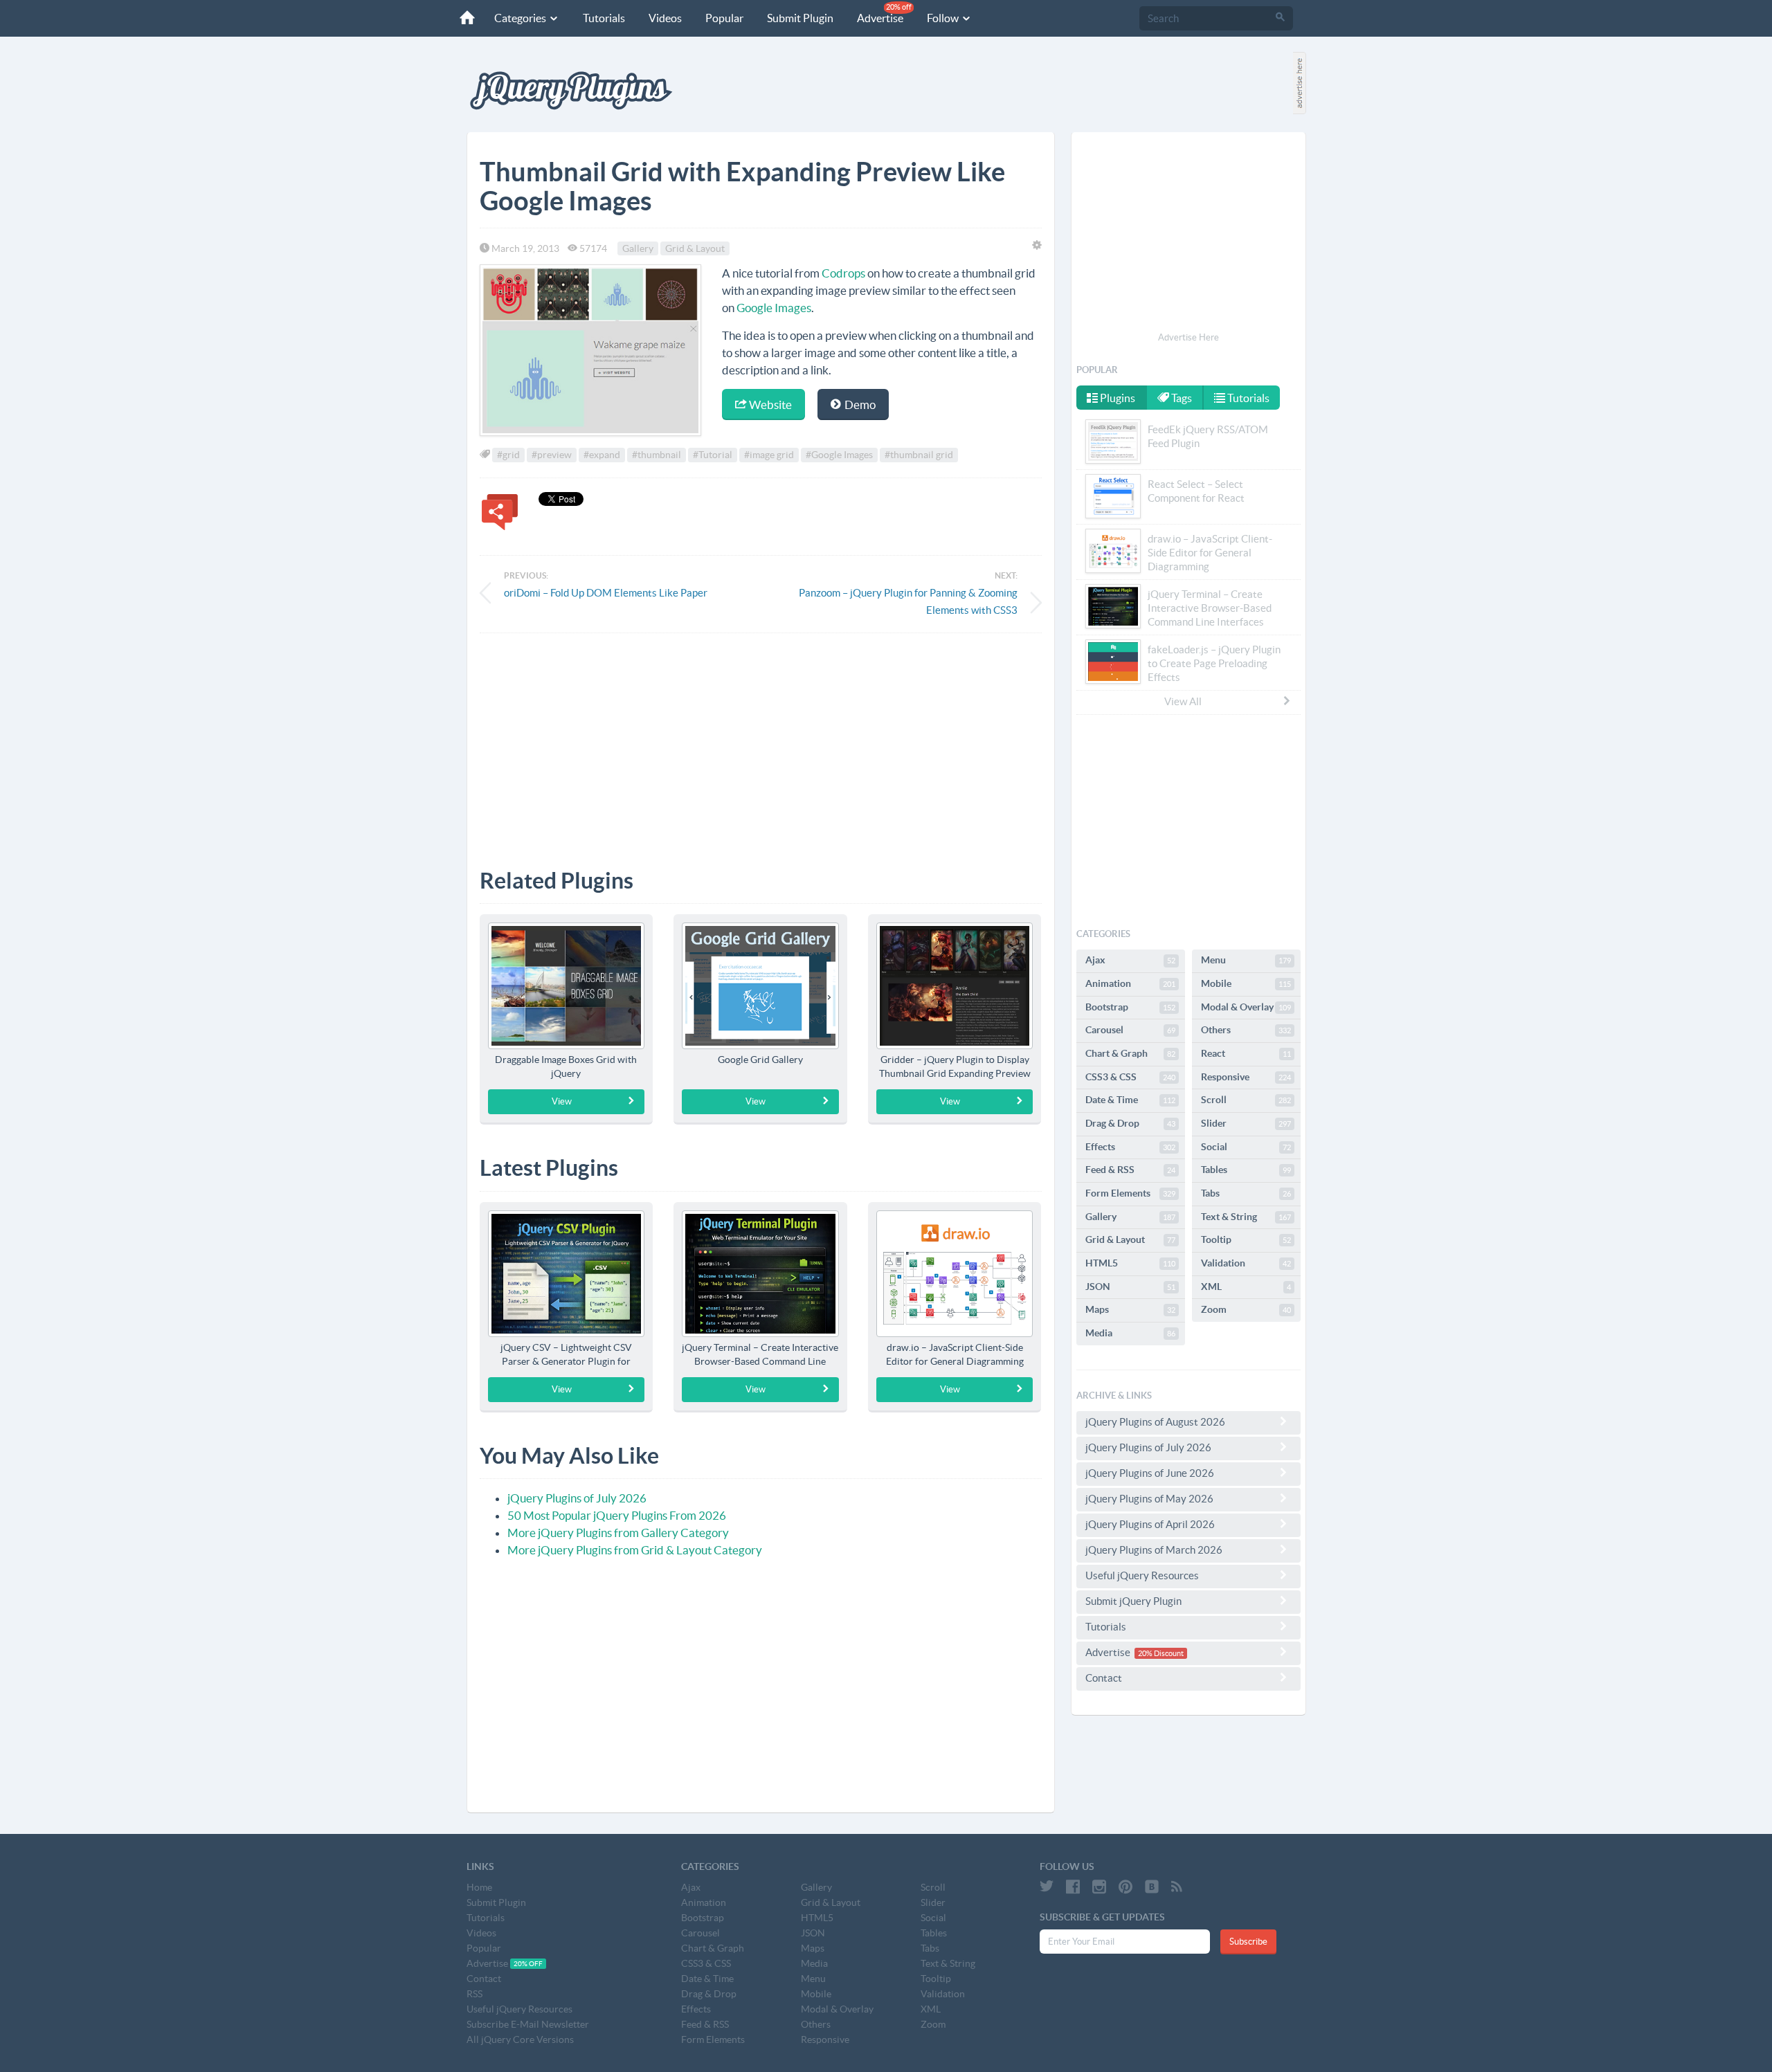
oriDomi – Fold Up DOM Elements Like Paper (606, 593)
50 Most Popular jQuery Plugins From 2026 (617, 1515)
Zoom (1246, 1309)
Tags (1181, 398)
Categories (521, 18)
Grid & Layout (695, 248)
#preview (552, 455)
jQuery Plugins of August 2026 (1155, 1422)
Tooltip (1246, 1239)
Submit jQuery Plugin (1133, 1601)
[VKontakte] (1152, 1887)
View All (1183, 701)
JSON (1130, 1287)
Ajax (1130, 960)
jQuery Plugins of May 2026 (1149, 1499)
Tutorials (604, 18)
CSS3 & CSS (1130, 1077)
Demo (859, 405)
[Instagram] (1099, 1887)
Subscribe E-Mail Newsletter (528, 2024)
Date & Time (1130, 1100)
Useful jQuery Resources (1142, 1575)
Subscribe (1248, 1942)
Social (1246, 1147)
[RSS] (1177, 1887)
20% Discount (1161, 1653)
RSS (474, 1994)
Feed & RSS (1130, 1170)
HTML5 (1130, 1263)
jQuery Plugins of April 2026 (1150, 1524)
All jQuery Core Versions (520, 2039)
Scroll (1246, 1100)
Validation (1246, 1263)
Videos (665, 18)
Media (1130, 1333)
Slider (1246, 1123)
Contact (1104, 1678)
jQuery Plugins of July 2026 (577, 1498)
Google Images (774, 308)
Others (1246, 1030)
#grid (508, 455)
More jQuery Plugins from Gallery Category (618, 1533)
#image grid (769, 455)
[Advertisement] (761, 740)
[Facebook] (1073, 1887)
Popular (724, 18)
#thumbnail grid (919, 455)
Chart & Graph (1130, 1053)
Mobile (1246, 983)
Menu (1246, 960)
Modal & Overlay (1246, 1007)
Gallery (638, 248)
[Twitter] (1047, 1887)
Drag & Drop (1130, 1123)
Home (479, 1887)
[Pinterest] (1125, 1887)
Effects (1130, 1147)
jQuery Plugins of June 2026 (1150, 1473)
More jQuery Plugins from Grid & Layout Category (635, 1550)
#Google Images (839, 455)
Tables (1246, 1170)
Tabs (1246, 1193)
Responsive (1246, 1077)
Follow (944, 18)
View (562, 1101)
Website (769, 405)
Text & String (1246, 1217)
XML (1246, 1287)
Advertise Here (1188, 337)
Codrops (843, 273)
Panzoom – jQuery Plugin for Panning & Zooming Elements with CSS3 (908, 601)
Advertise (884, 13)
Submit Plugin (800, 18)
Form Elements (1130, 1193)
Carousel (1130, 1030)
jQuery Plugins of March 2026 (1154, 1550)
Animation (1130, 983)
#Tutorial (713, 455)
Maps (1130, 1309)
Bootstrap (1130, 1007)
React (1246, 1053)
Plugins (1116, 398)
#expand (602, 455)
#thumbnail (657, 455)
